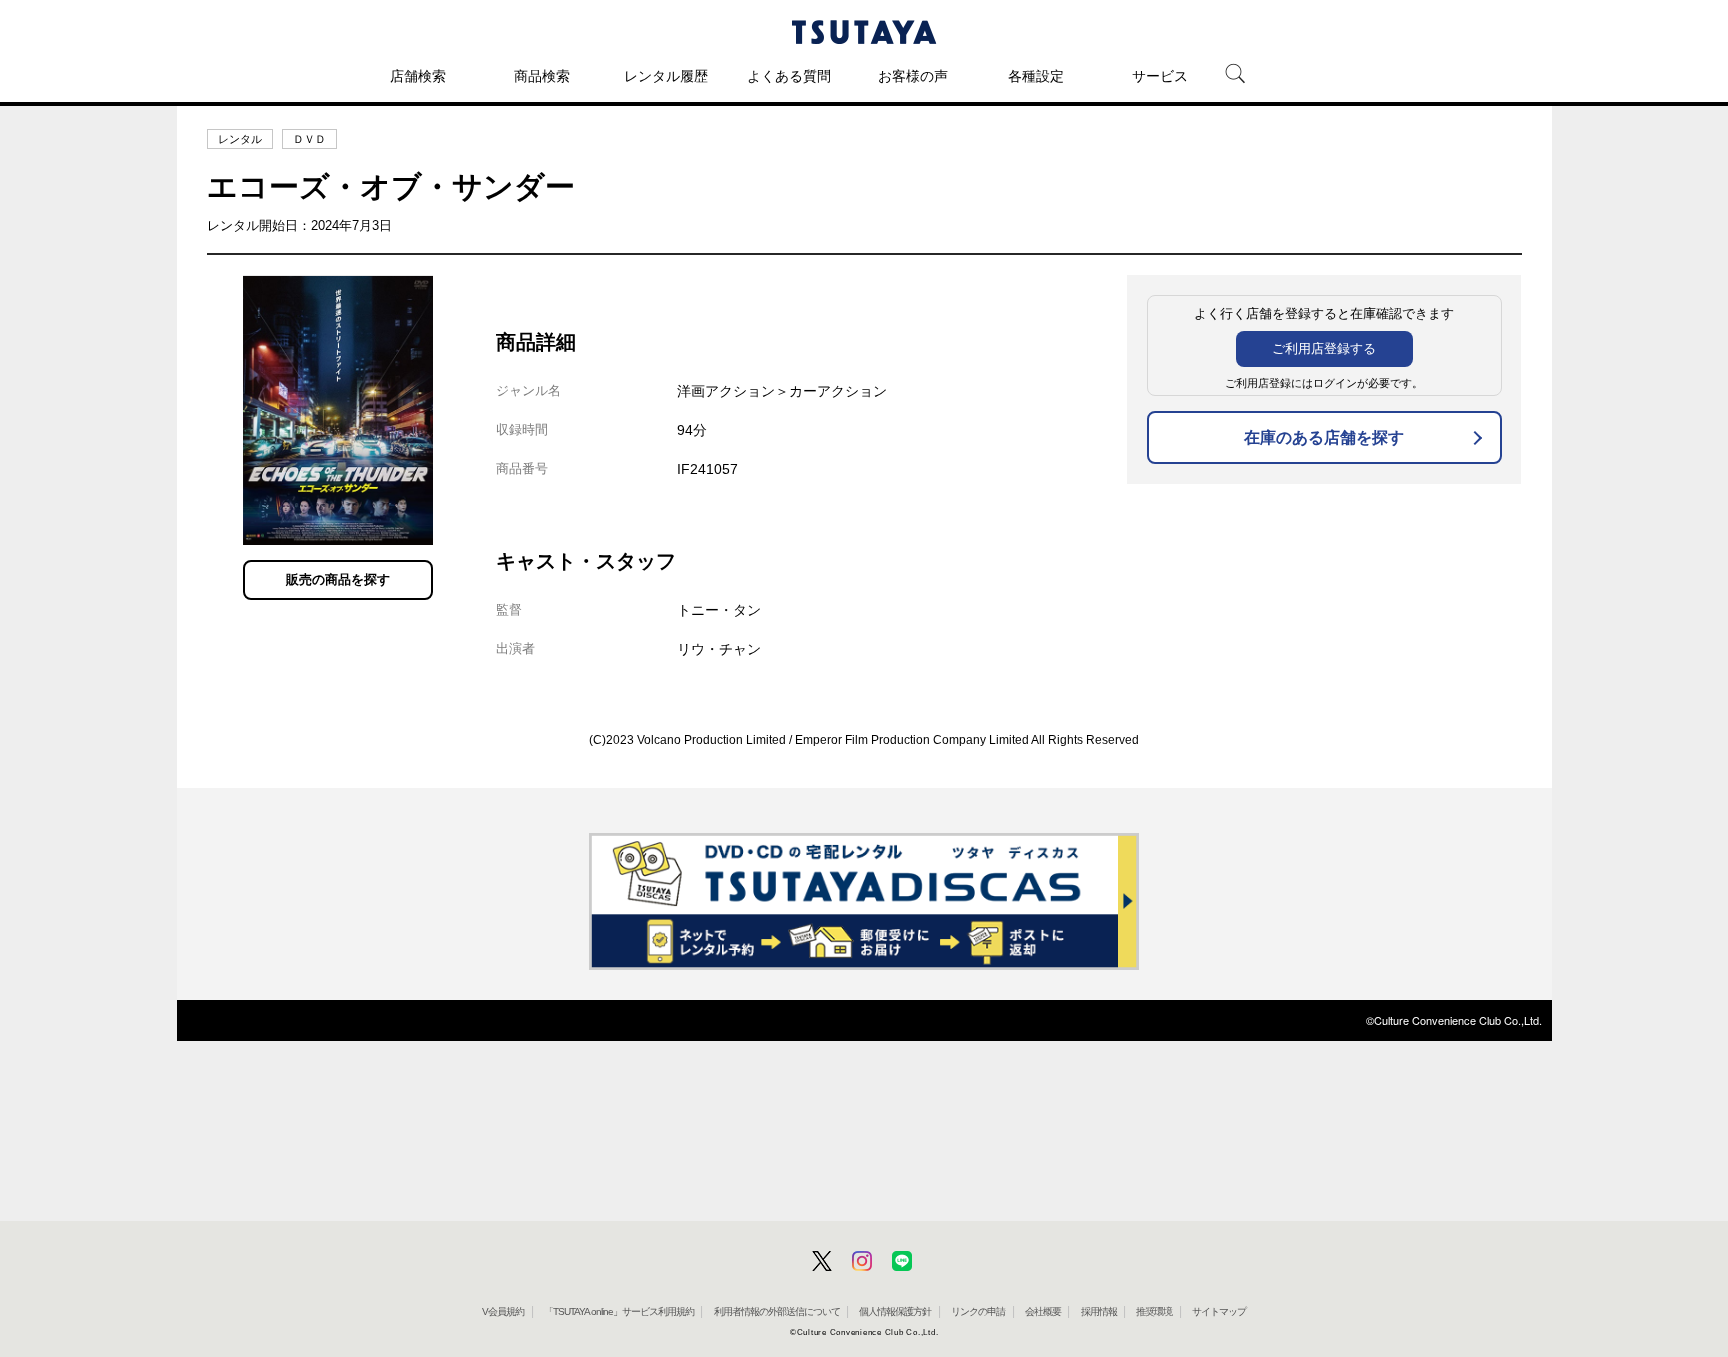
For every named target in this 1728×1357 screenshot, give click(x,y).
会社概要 (1043, 1311)
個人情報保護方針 (895, 1311)
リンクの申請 (978, 1311)
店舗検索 (418, 76)
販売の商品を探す (338, 579)
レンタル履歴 (666, 76)
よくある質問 (789, 76)
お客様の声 (913, 76)
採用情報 (1099, 1311)
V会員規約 (503, 1311)
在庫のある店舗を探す (1324, 437)
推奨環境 (1154, 1311)
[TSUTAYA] (864, 32)
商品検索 (542, 76)
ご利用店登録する (1324, 348)
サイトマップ (1219, 1311)
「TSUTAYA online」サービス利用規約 (619, 1311)
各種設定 (1036, 76)
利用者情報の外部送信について (777, 1311)
